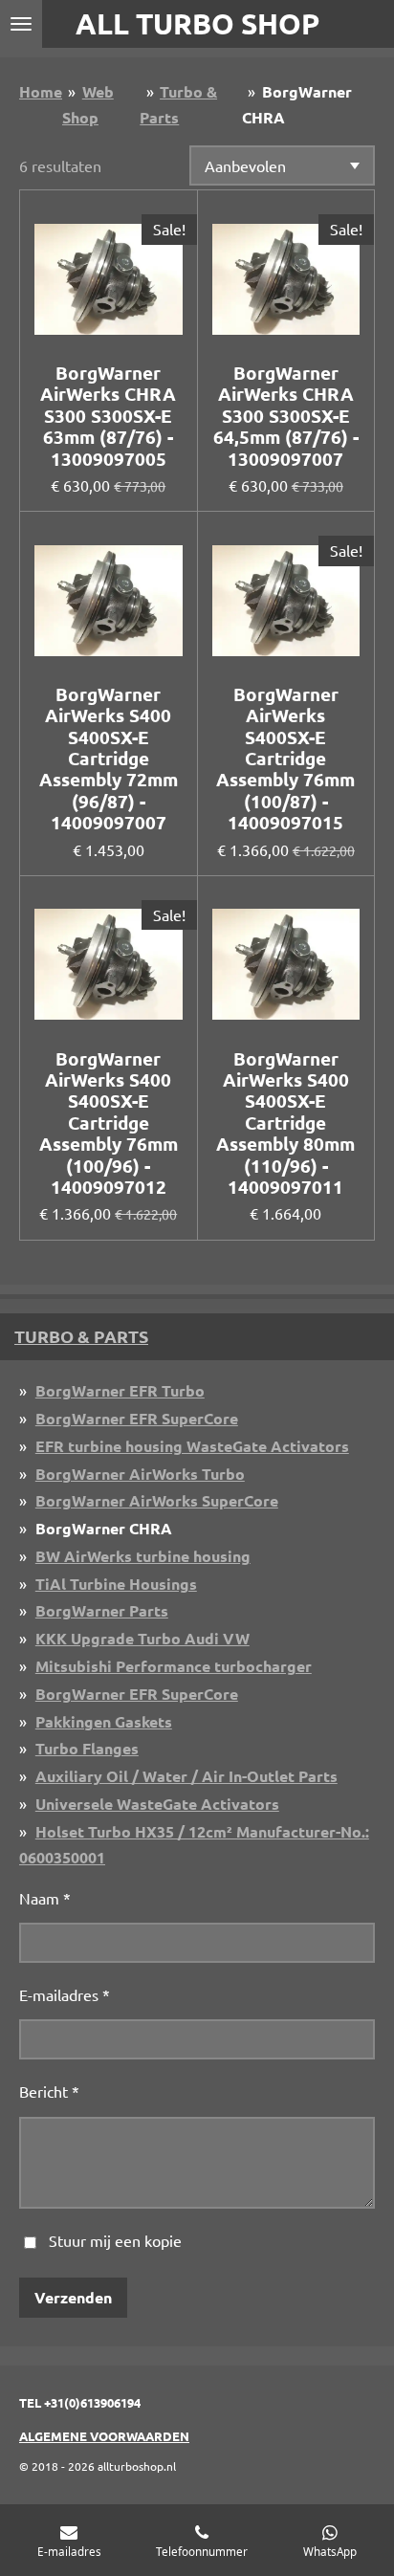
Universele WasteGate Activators (157, 1804)
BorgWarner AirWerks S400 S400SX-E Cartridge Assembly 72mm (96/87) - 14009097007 (109, 759)
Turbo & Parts (81, 1336)
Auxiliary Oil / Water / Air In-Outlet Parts (186, 1776)
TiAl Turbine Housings (116, 1584)
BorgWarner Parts (102, 1610)
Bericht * (49, 2091)
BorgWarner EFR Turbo (120, 1390)
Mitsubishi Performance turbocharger (174, 1666)
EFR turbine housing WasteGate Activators (192, 1446)
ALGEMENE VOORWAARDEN (104, 2436)
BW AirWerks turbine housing (143, 1556)
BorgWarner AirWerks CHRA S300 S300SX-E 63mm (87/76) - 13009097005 (108, 416)
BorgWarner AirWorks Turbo (140, 1474)
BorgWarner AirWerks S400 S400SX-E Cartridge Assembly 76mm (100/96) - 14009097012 (109, 1123)
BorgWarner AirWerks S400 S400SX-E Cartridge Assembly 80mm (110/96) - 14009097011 (285, 1123)
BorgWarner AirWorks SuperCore (157, 1500)
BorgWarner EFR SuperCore (137, 1418)
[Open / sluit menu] (21, 24)
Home (41, 91)
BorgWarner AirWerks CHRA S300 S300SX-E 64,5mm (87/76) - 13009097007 (286, 416)
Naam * (45, 1898)
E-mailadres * (65, 1994)
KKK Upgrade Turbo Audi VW (142, 1638)
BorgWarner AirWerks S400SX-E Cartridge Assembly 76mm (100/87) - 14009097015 (285, 759)
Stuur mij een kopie (115, 2240)
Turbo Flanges (87, 1748)
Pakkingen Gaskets (104, 1721)
